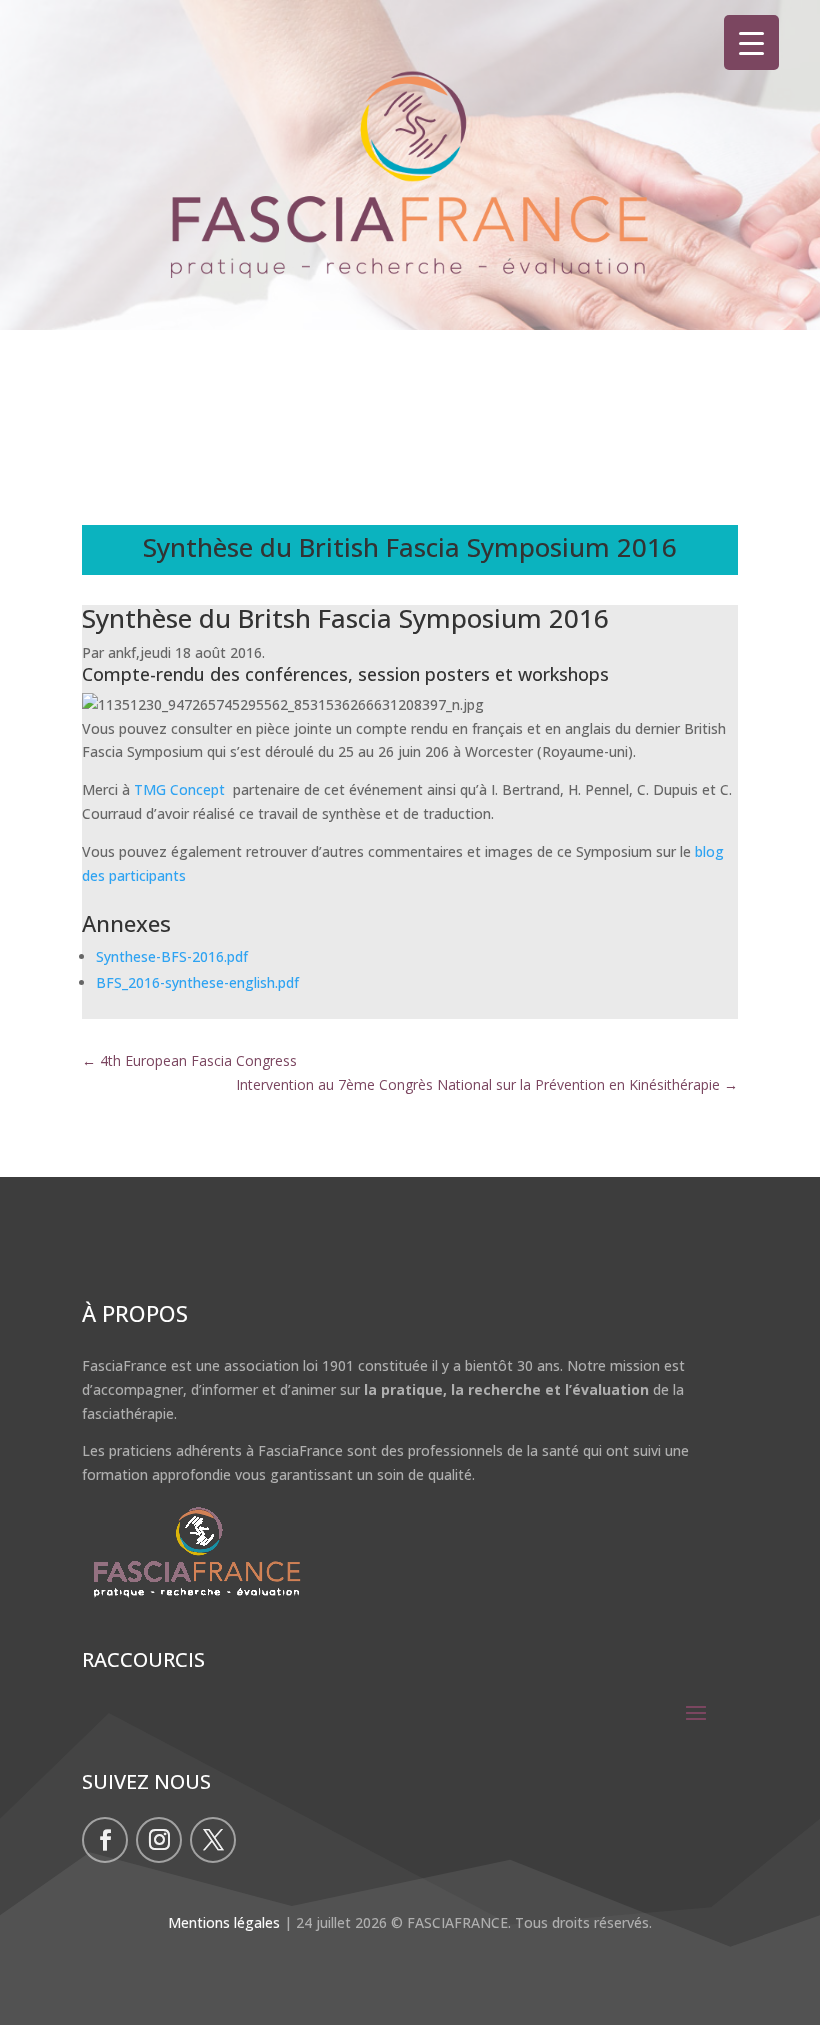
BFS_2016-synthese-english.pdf (197, 982)
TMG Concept (181, 789)
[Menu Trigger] (751, 42)
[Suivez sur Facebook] (105, 1840)
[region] (410, 205)
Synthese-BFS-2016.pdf (172, 956)
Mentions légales (224, 1922)
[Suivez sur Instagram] (159, 1840)
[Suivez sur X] (213, 1840)
